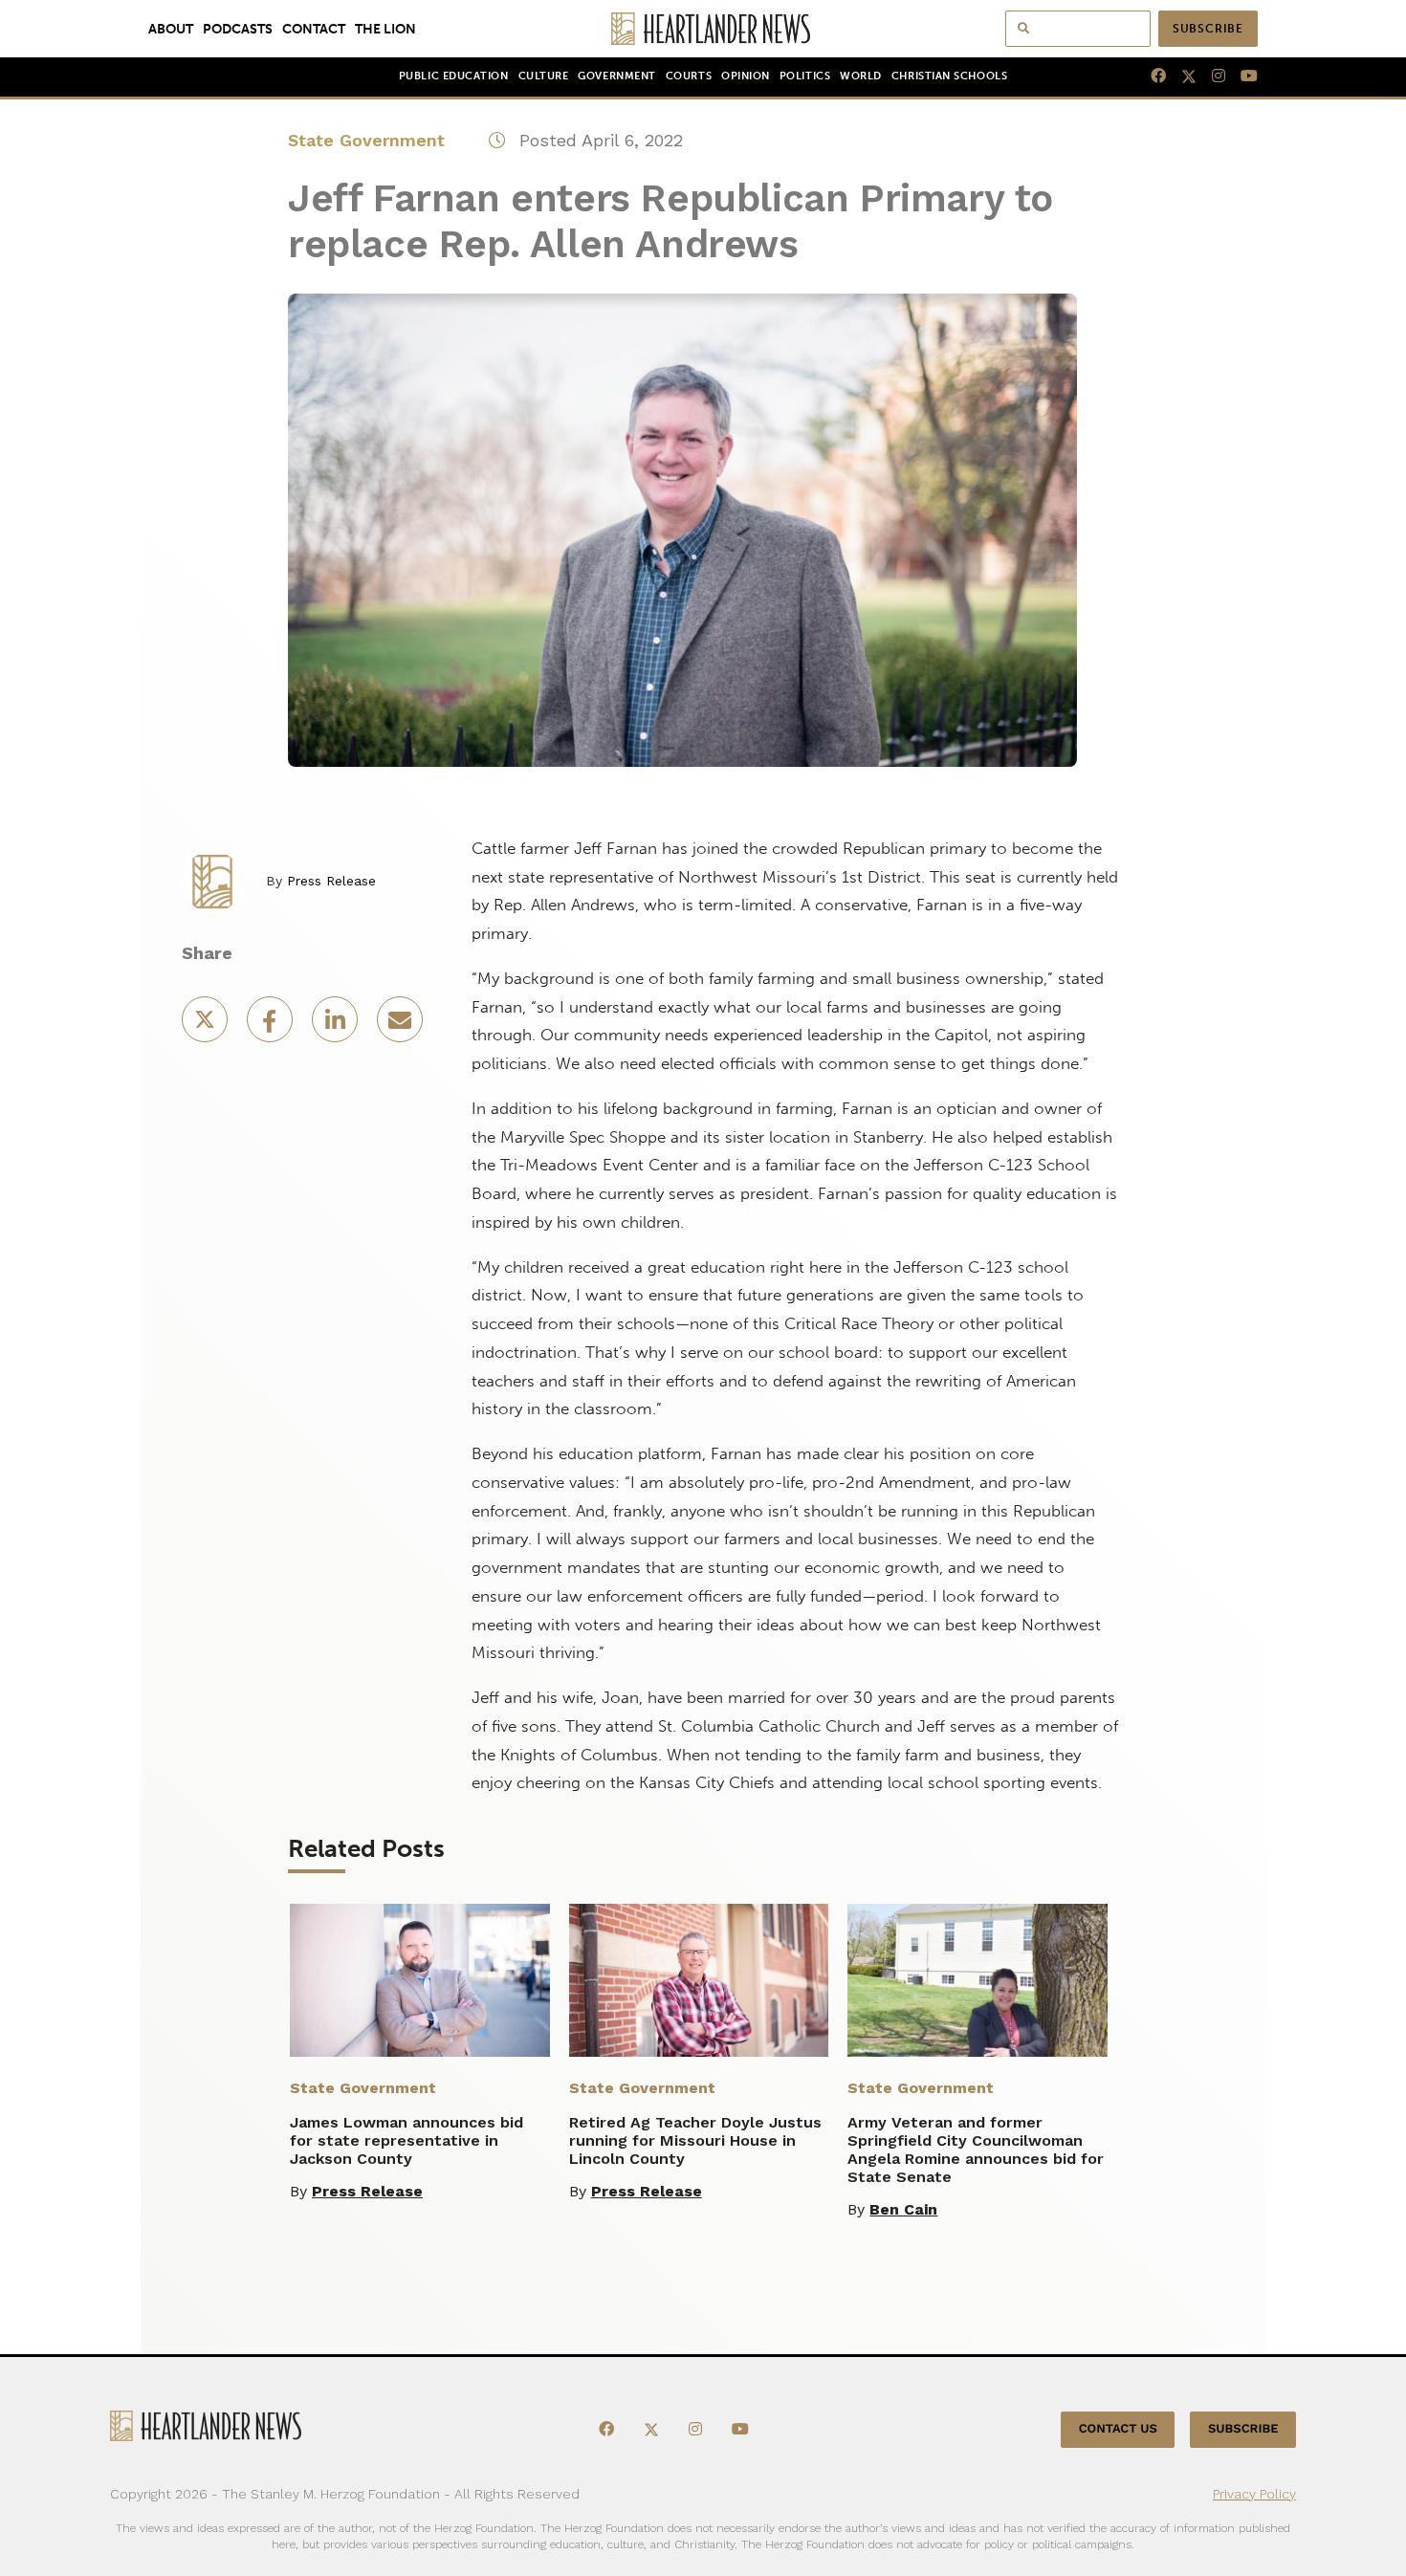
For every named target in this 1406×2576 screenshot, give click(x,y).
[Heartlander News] (703, 29)
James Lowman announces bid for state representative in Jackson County (406, 2140)
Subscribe (1208, 29)
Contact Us (1118, 2429)
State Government (366, 140)
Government (616, 76)
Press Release (331, 881)
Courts (689, 76)
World (861, 76)
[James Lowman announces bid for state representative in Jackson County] (420, 1980)
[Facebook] (1151, 76)
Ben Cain (903, 2209)
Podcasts (238, 29)
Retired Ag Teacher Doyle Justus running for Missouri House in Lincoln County (695, 2140)
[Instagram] (1211, 76)
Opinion (746, 76)
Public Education (454, 76)
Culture (544, 76)
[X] (1181, 76)
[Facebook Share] (272, 1026)
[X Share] (207, 1026)
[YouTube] (1241, 76)
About (171, 29)
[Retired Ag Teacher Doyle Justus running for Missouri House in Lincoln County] (699, 1980)
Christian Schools (949, 76)
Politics (805, 76)
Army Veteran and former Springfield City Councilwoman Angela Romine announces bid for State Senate (976, 2150)
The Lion (385, 29)
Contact (314, 29)
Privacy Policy (1254, 2494)
